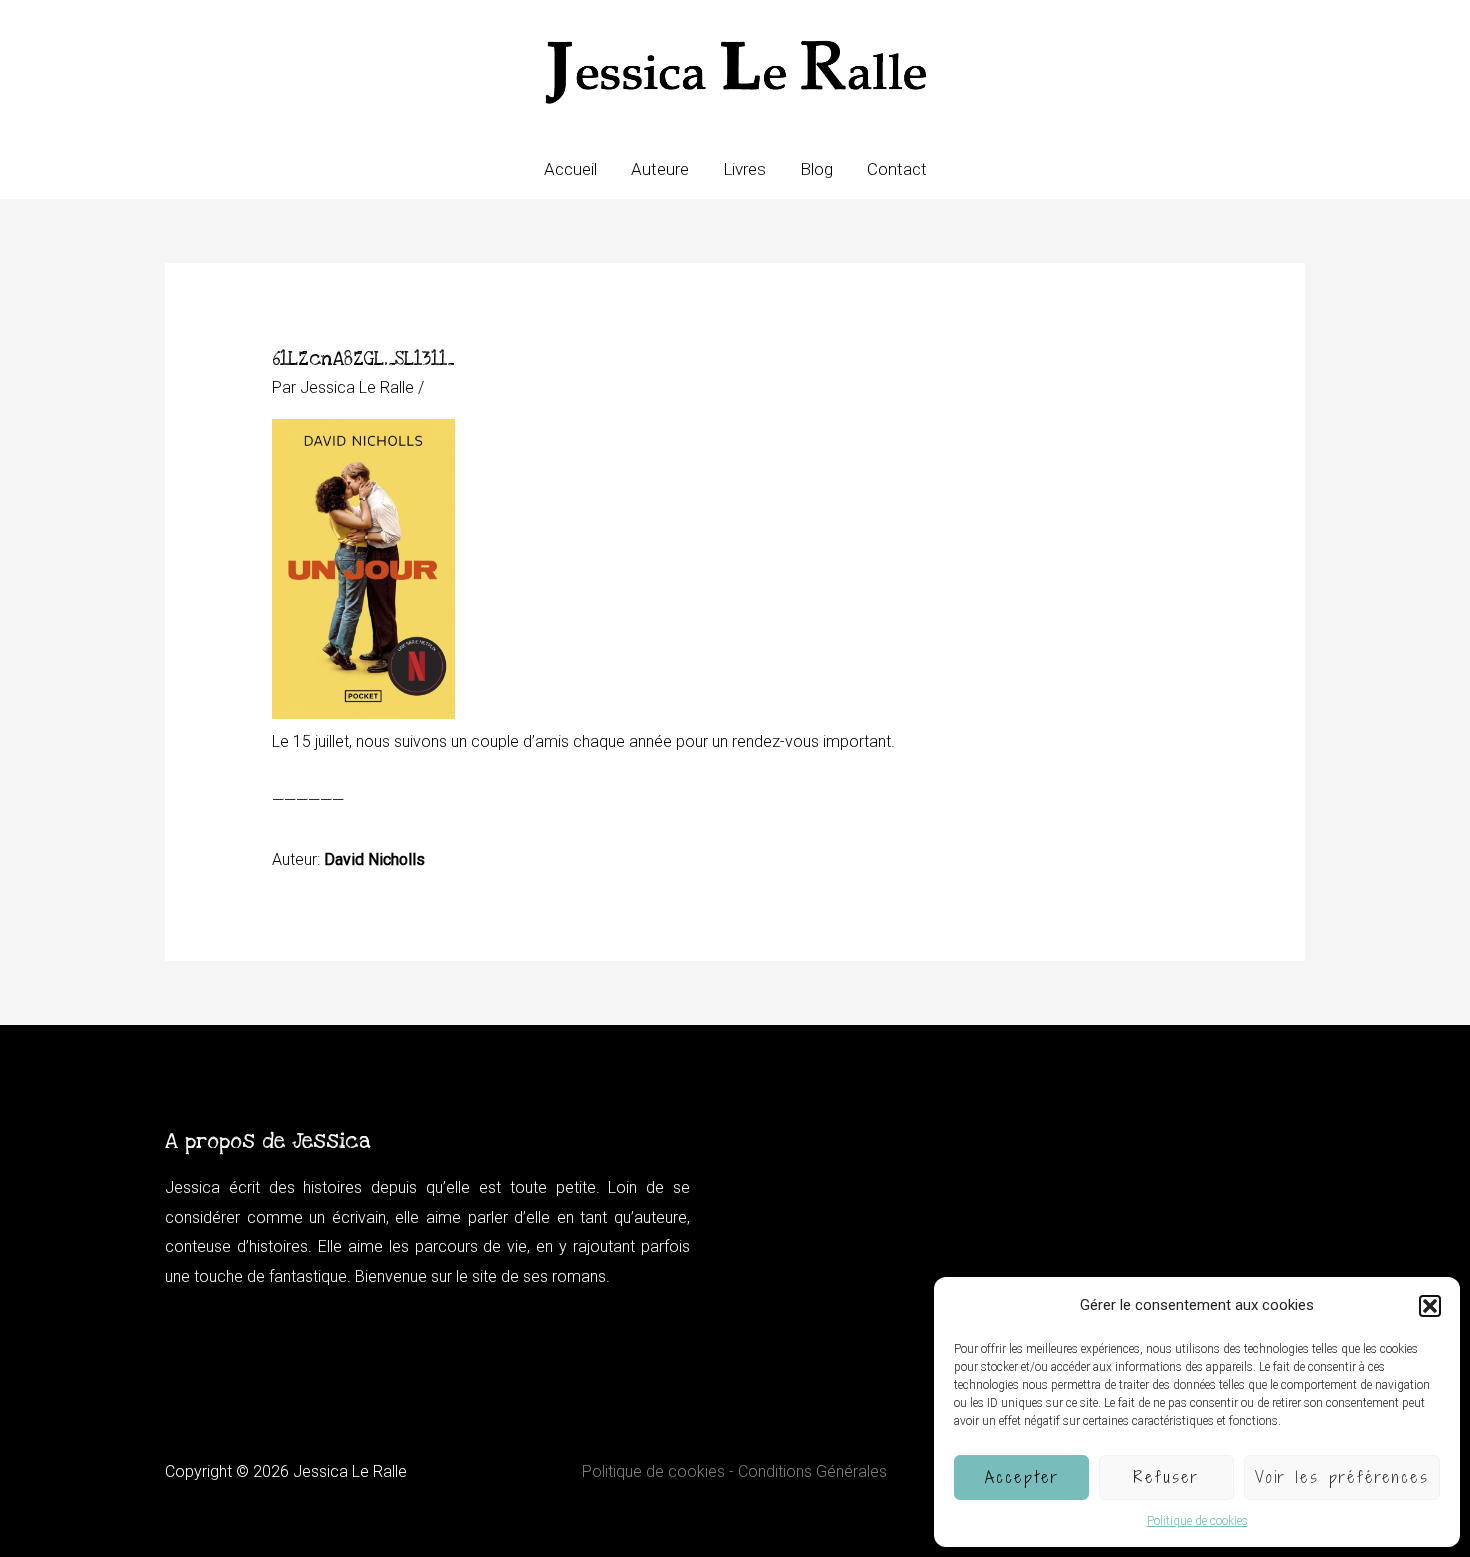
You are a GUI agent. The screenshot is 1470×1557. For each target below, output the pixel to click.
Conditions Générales (812, 1471)
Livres (744, 169)
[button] (1430, 1306)
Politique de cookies (1197, 1521)
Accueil (570, 169)
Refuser (1166, 1477)
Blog (816, 169)
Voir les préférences (1342, 1477)
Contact (897, 169)
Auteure (660, 169)
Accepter (1022, 1477)
